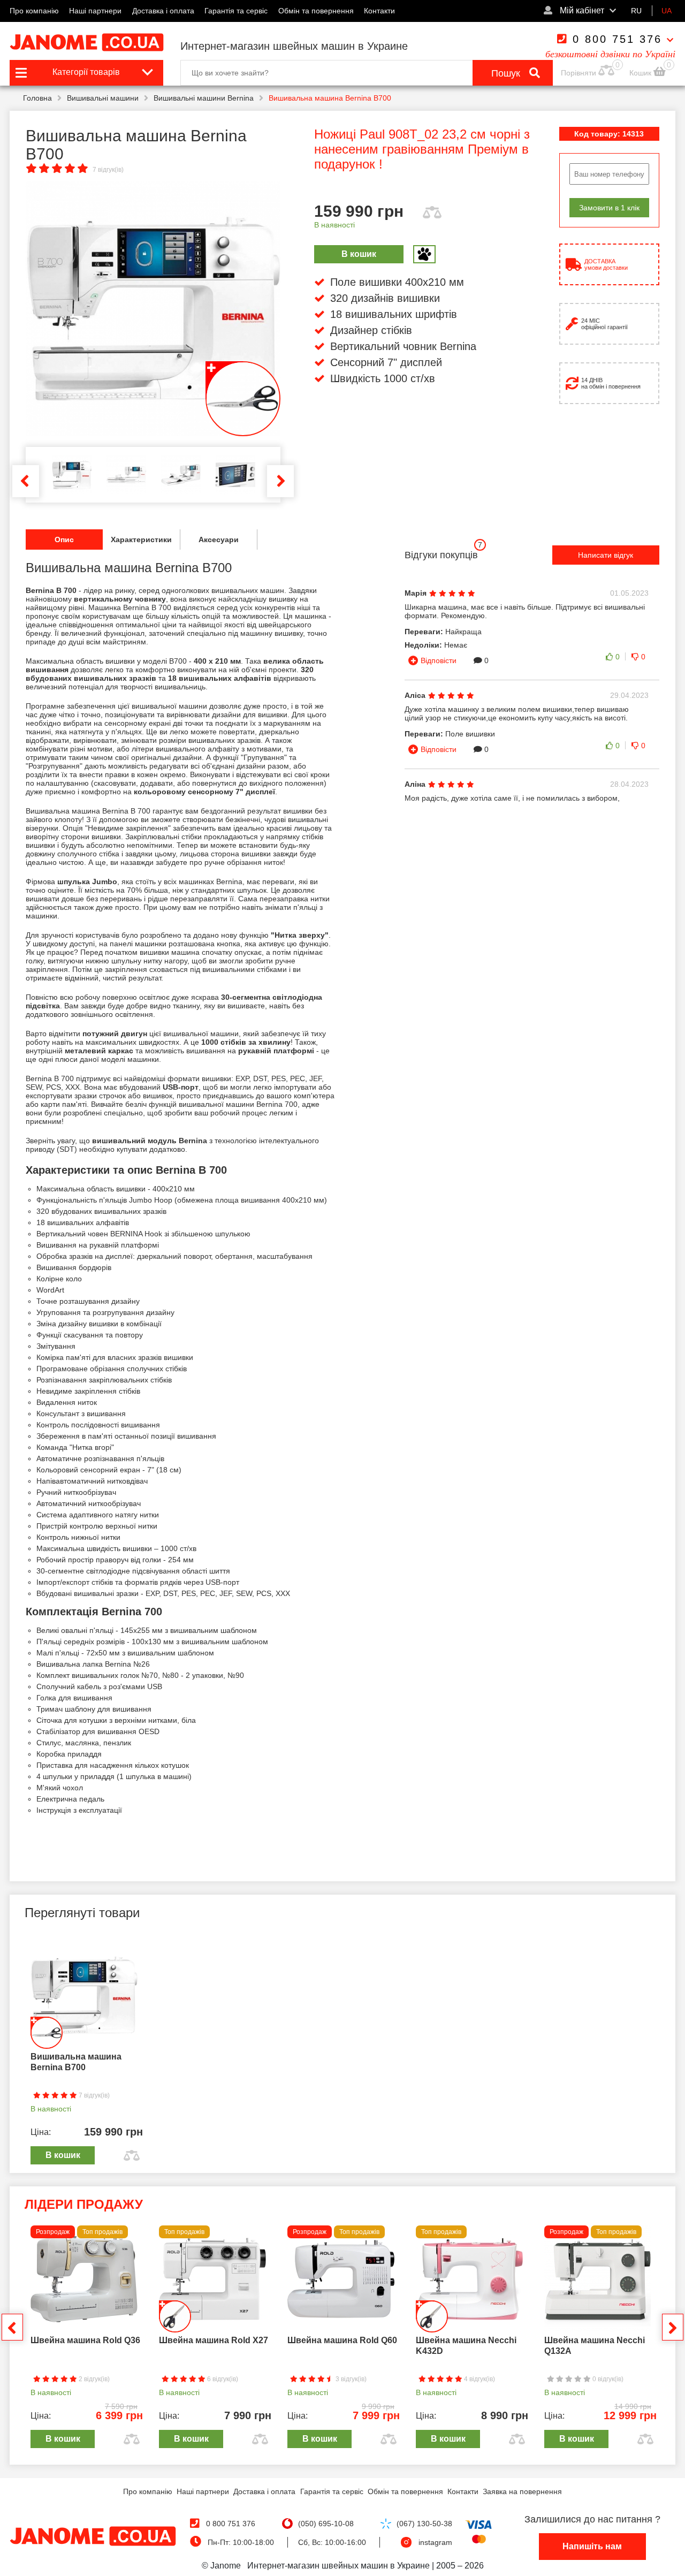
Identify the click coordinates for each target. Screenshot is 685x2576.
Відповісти (439, 660)
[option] (153, 309)
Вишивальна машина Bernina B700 (76, 2062)
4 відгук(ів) (479, 2379)
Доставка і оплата (163, 11)
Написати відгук (606, 555)
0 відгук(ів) (607, 2379)
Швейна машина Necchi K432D (466, 2346)
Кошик (641, 73)
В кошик (359, 254)
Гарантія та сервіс (236, 11)
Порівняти (579, 73)
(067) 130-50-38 (424, 2524)
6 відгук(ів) (222, 2379)
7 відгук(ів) (108, 170)
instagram (435, 2542)
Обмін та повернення (316, 11)
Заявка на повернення (522, 2491)
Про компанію (34, 11)
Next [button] (280, 481)
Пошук (507, 73)
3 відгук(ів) (350, 2379)
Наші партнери (95, 11)
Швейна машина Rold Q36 (85, 2340)
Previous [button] (26, 481)
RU (636, 11)
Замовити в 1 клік (609, 208)
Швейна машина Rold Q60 (342, 2340)
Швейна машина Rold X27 (214, 2340)
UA (667, 11)
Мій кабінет (581, 10)
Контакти (379, 11)
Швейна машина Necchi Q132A (595, 2346)
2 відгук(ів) (93, 2379)
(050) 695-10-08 (326, 2524)
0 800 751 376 (617, 39)
